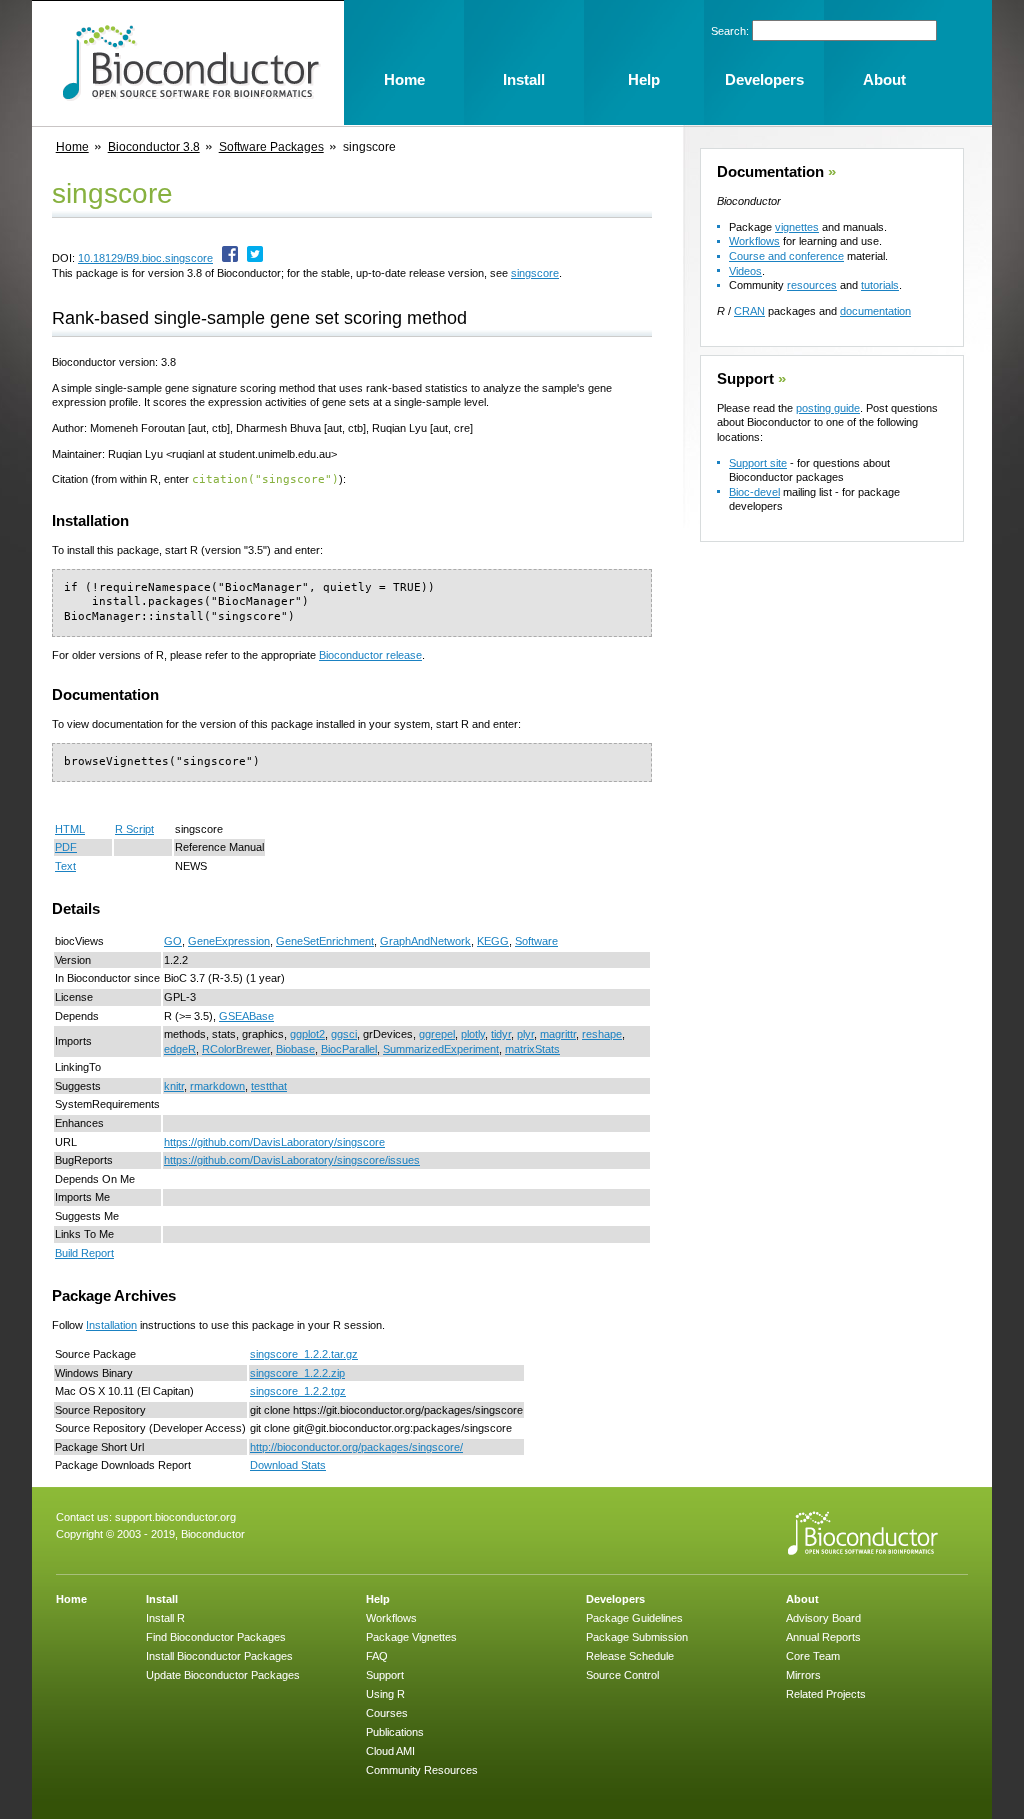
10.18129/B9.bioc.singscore (145, 258)
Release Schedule (630, 1656)
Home (72, 147)
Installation (111, 1325)
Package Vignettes (411, 1637)
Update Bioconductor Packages (223, 1675)
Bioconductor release (370, 655)
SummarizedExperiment (441, 1049)
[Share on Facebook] (230, 258)
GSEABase (246, 1016)
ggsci (344, 1034)
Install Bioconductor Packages (219, 1656)
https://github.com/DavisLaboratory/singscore (274, 1142)
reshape (602, 1034)
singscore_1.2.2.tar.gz (304, 1354)
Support (745, 379)
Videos (745, 271)
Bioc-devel (754, 492)
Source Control (622, 1675)
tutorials (880, 285)
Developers (615, 1599)
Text (65, 866)
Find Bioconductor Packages (216, 1637)
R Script (134, 829)
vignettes (797, 227)
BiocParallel (349, 1049)
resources (812, 285)
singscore (535, 273)
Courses (387, 1713)
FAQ (377, 1656)
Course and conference (786, 256)
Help (378, 1599)
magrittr (558, 1034)
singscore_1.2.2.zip (297, 1373)
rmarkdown (217, 1086)
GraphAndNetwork (425, 941)
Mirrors (803, 1675)
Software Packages (271, 147)
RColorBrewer (236, 1049)
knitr (174, 1086)
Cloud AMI (390, 1751)
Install (162, 1599)
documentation (875, 311)
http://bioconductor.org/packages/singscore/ (356, 1447)
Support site (758, 463)
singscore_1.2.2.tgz (298, 1391)
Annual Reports (823, 1637)
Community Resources (422, 1770)
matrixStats (532, 1049)
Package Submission (637, 1637)
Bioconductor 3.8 (154, 147)
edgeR (180, 1049)
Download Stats (288, 1465)
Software (536, 941)
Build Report (84, 1253)
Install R (165, 1618)
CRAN (749, 311)
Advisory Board (823, 1618)
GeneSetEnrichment (325, 941)
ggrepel (437, 1034)
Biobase (295, 1049)
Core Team (813, 1656)
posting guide (828, 408)
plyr (525, 1034)
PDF (66, 847)
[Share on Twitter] (255, 258)
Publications (395, 1732)
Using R (385, 1694)
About (802, 1599)
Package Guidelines (634, 1618)
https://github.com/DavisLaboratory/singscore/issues (292, 1160)
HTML (70, 829)
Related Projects (826, 1694)
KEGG (493, 941)
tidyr (501, 1034)
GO (173, 941)
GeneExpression (229, 941)
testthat (269, 1086)
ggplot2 (307, 1034)
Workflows (754, 241)
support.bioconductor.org (175, 1517)
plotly (473, 1034)
